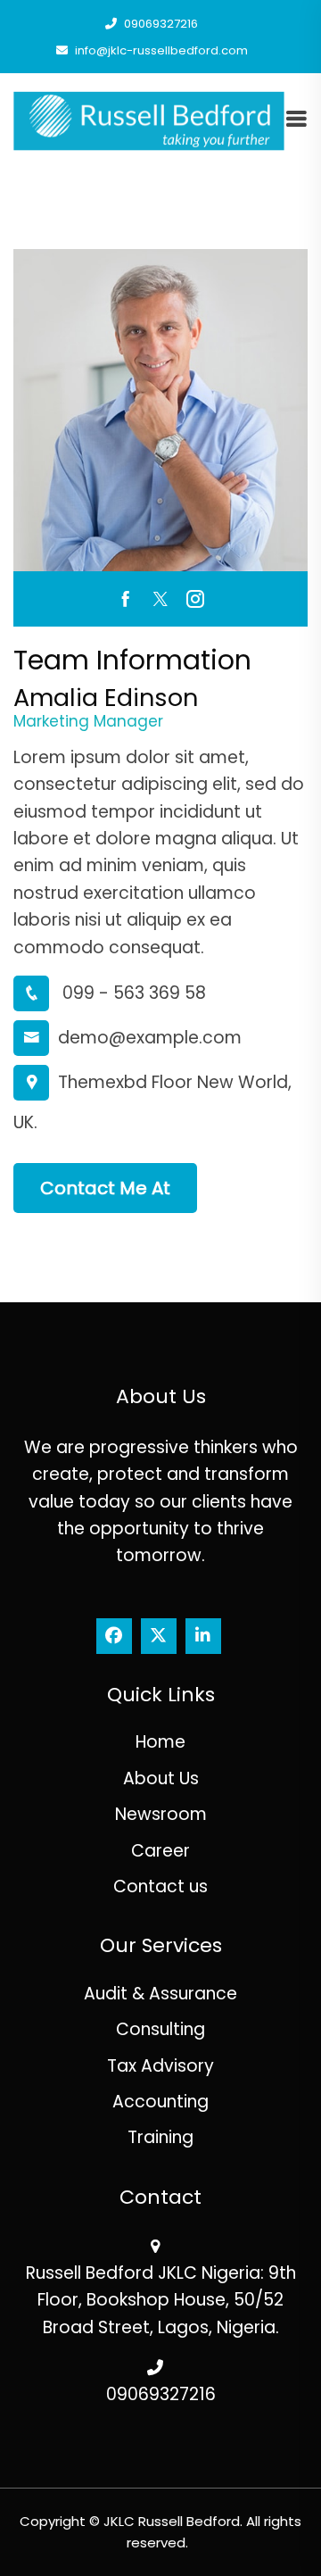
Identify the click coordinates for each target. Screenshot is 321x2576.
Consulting (160, 2029)
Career (160, 1851)
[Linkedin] (203, 1636)
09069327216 (160, 24)
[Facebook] (114, 1636)
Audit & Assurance (160, 1994)
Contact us (160, 1886)
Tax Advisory (160, 2066)
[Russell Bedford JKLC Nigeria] (149, 120)
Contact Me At (105, 1188)
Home (160, 1742)
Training (160, 2137)
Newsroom (161, 1814)
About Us (161, 1778)
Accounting (160, 2102)
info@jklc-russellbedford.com (160, 50)
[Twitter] (159, 1636)
